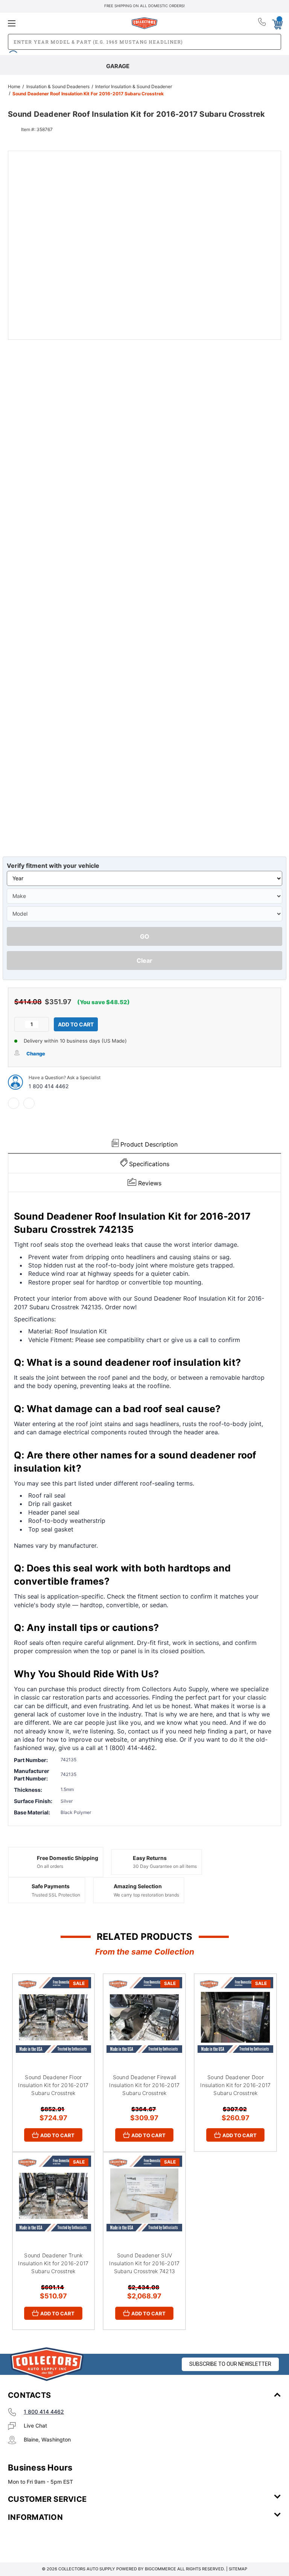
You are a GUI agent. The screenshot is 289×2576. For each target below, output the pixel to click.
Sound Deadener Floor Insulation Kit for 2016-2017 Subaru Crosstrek (53, 2085)
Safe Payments (51, 1886)
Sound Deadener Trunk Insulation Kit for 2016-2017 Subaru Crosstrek (53, 2263)
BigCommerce (160, 2569)
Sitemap (238, 2569)
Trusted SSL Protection (56, 1895)
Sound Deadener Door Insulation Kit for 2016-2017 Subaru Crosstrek (235, 2085)
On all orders (50, 1866)
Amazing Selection (138, 1886)
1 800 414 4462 (49, 1086)
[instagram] (40, 2539)
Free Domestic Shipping (68, 1858)
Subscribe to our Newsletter (230, 2364)
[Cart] (277, 23)
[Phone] (262, 23)
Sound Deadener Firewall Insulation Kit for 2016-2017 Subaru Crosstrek (144, 2085)
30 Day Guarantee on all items (165, 1866)
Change (36, 1054)
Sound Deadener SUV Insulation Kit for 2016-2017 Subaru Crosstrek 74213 (144, 2263)
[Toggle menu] (53, 23)
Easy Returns (150, 1858)
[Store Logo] (47, 2364)
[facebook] (14, 1103)
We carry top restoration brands (146, 1895)
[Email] (29, 1103)
